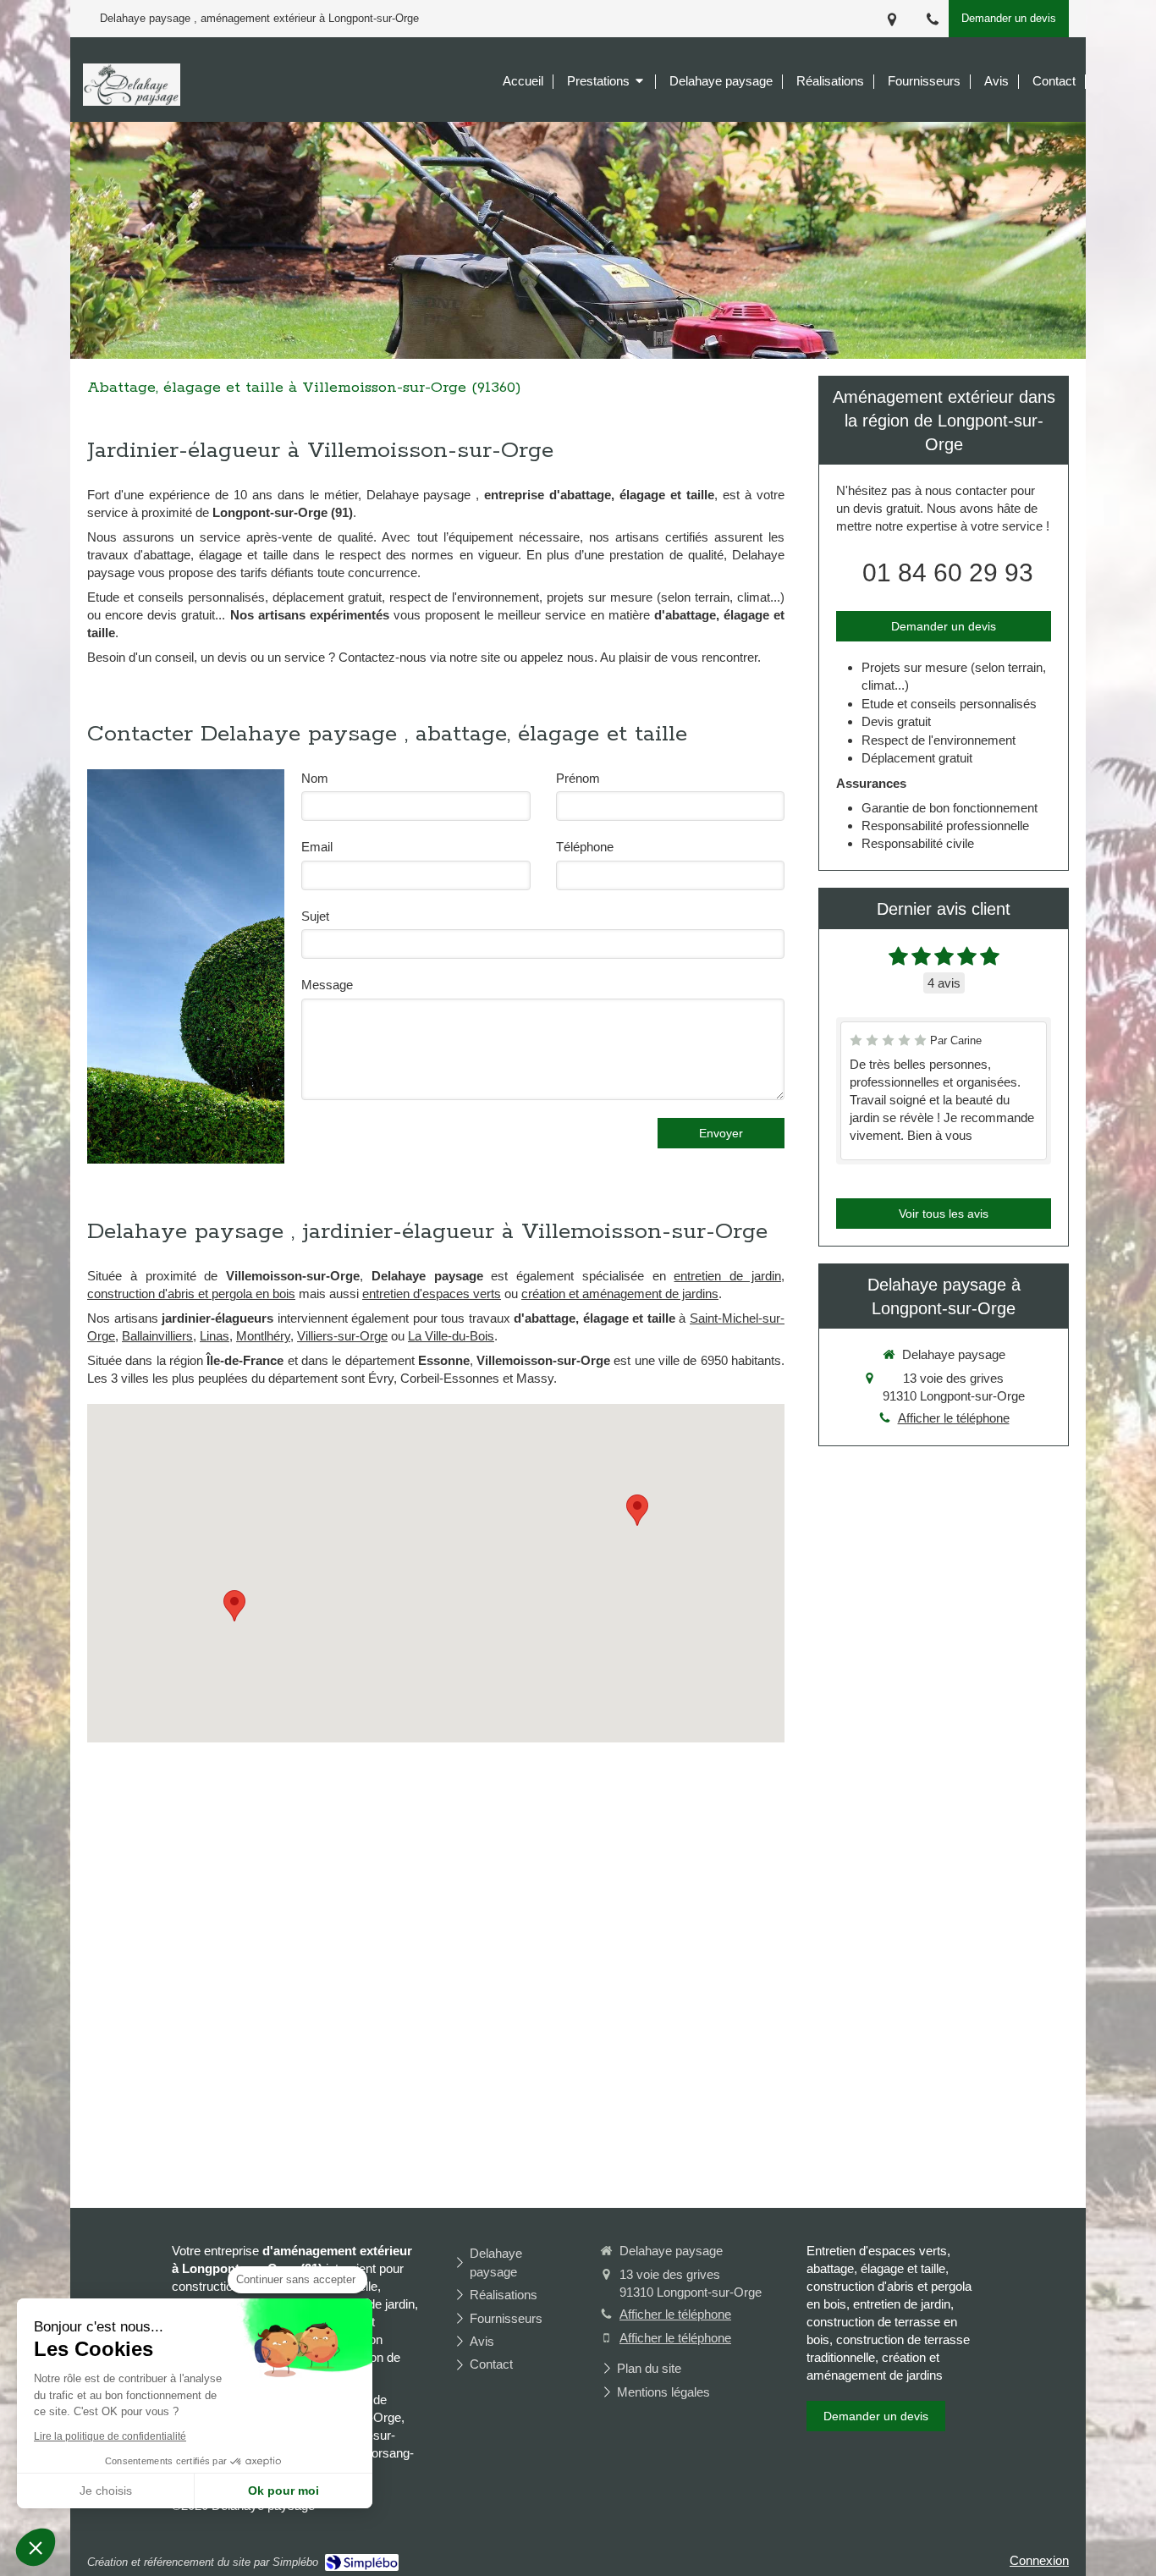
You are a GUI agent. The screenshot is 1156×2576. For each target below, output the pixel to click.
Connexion (1039, 2560)
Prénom (578, 778)
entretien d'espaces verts (432, 1294)
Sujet (315, 916)
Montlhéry (263, 1336)
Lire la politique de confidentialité (110, 2436)
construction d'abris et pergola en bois (191, 1294)
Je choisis (106, 2491)
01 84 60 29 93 (948, 572)
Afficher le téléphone (954, 1418)
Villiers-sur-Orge (342, 1336)
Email (317, 847)
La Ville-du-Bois (451, 1336)
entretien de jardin (727, 1276)
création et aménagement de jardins (620, 1294)
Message (327, 985)
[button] (36, 2547)
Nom (315, 778)
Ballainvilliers (157, 1336)
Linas (215, 1336)
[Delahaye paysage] (132, 101)
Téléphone (585, 847)
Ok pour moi (283, 2491)
